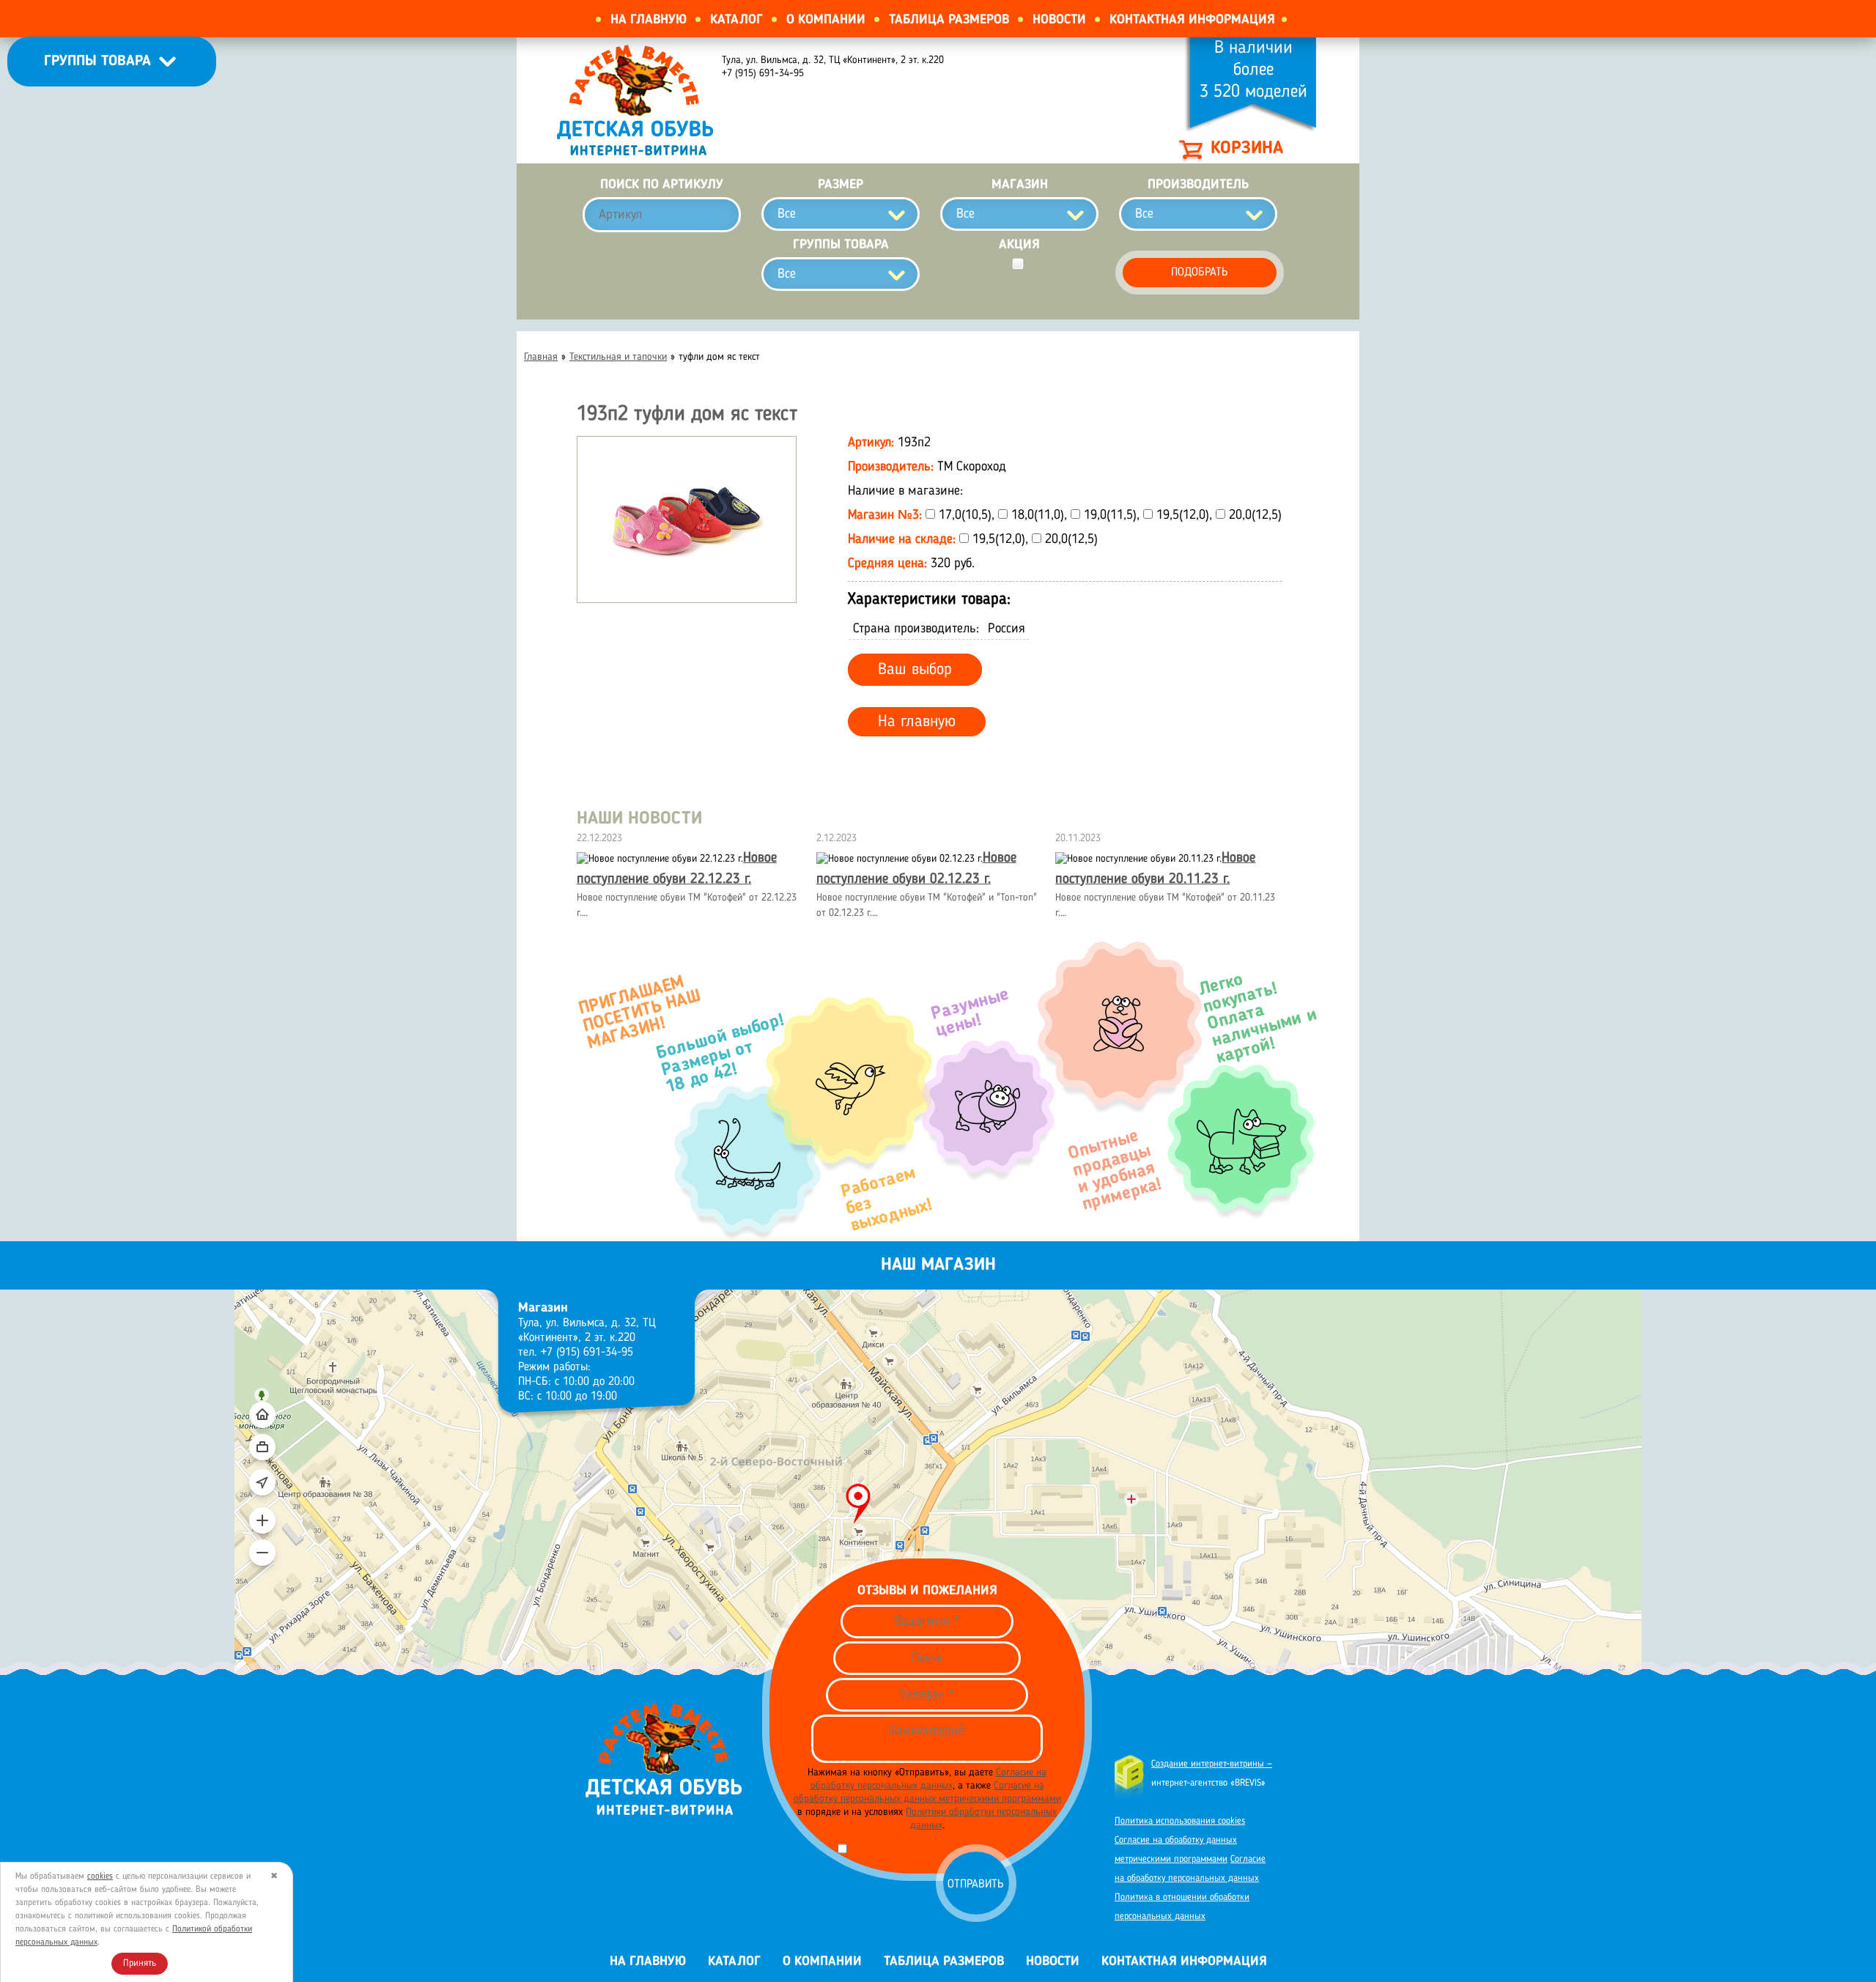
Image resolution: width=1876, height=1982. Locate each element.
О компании (826, 20)
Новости (1059, 20)
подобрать (1200, 273)
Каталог (736, 20)
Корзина (1247, 149)
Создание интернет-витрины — (1212, 1764)
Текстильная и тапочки (618, 357)
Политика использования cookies (1180, 1821)
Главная (541, 357)
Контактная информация (1192, 20)
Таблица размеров (949, 20)
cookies (100, 1876)
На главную (649, 20)
